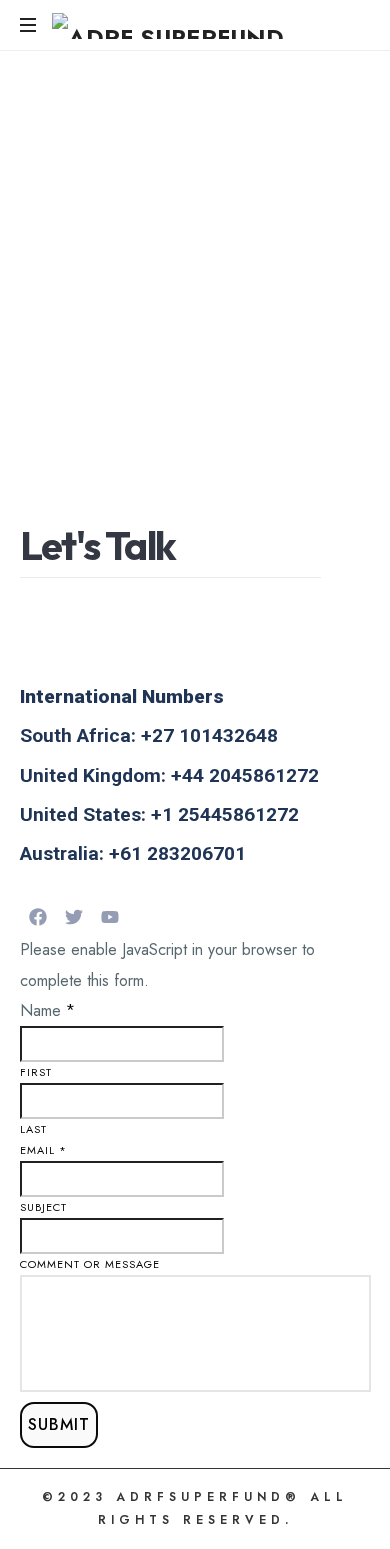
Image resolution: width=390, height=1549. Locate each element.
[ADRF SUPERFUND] (168, 25)
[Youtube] (110, 917)
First (36, 1072)
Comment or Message (90, 1264)
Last (33, 1129)
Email (43, 1150)
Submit (59, 1424)
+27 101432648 (209, 735)
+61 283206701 (177, 853)
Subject (43, 1207)
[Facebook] (38, 917)
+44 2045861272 (245, 775)
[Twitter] (74, 917)
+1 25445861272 (225, 814)
